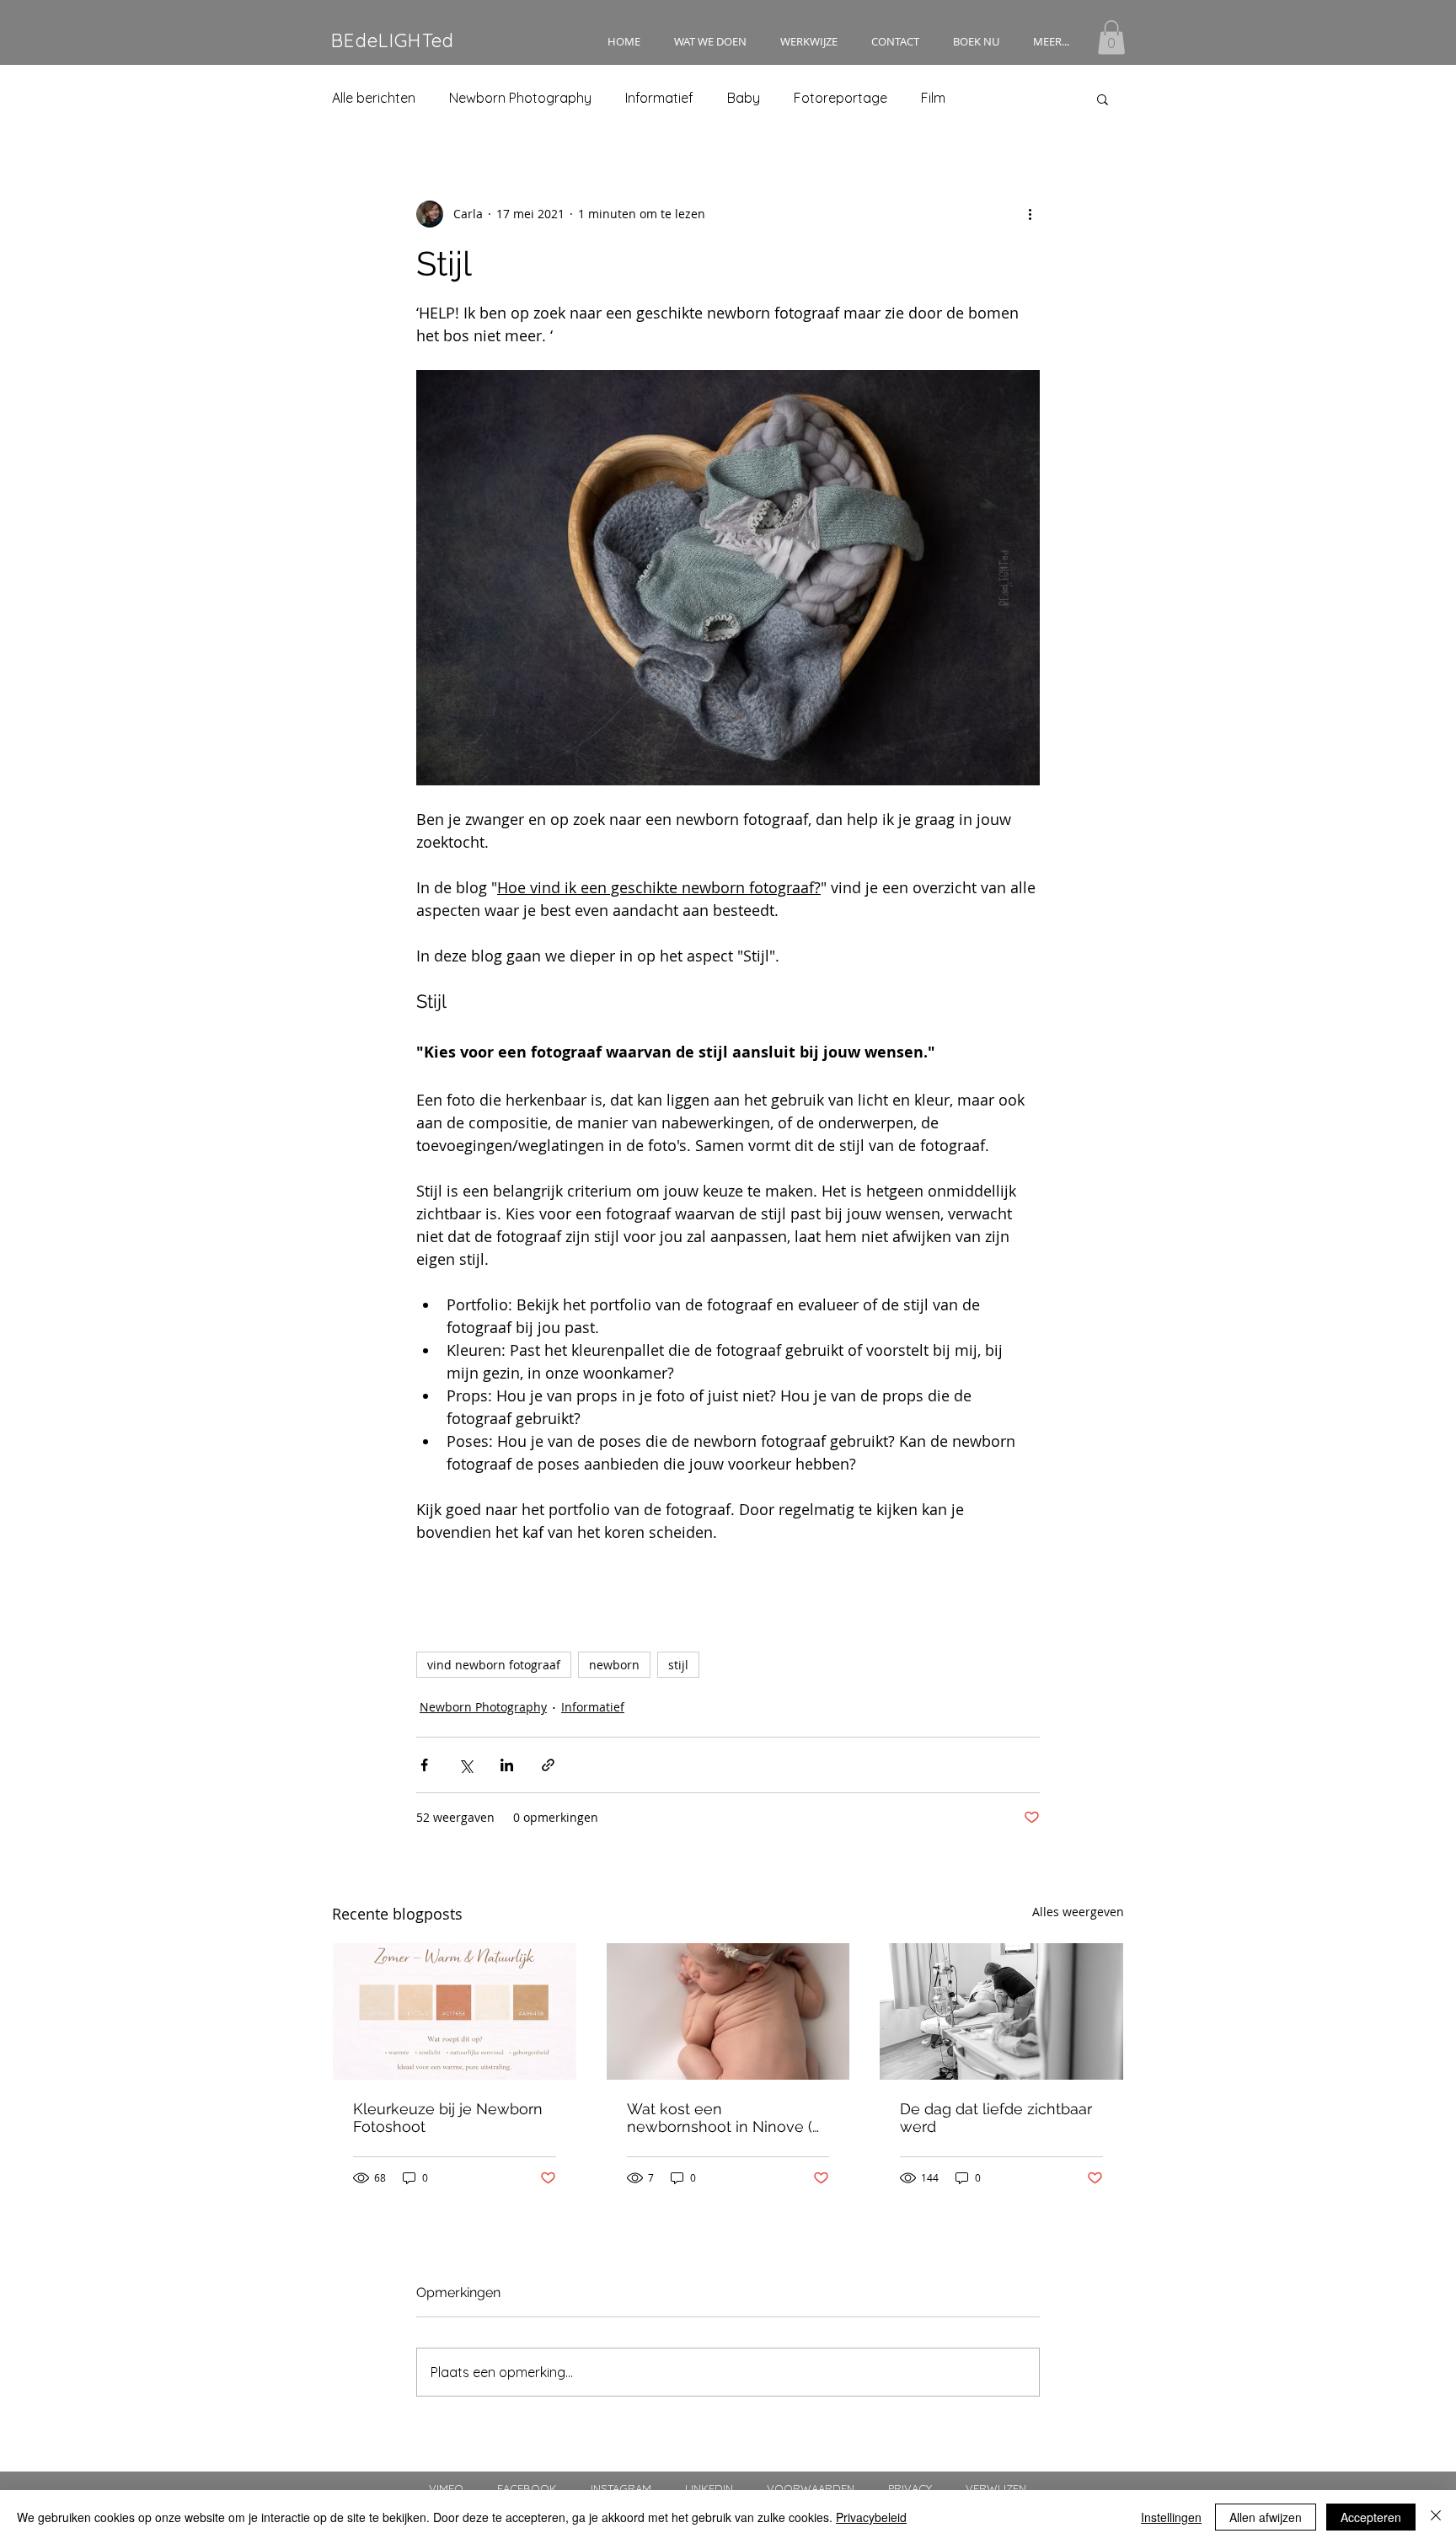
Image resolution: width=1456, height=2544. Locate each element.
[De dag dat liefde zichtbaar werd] (1001, 2011)
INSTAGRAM (638, 2488)
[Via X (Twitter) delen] (466, 1765)
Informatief (659, 98)
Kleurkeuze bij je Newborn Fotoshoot (448, 2118)
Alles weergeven (1078, 1912)
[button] (710, 41)
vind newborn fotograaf (494, 1665)
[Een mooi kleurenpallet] (455, 2011)
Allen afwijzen (1266, 2517)
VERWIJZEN (996, 2488)
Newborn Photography (520, 98)
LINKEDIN (709, 2488)
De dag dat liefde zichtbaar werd (996, 2118)
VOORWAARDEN (811, 2488)
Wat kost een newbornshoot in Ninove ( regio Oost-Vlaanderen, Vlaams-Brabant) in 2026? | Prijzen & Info (722, 2118)
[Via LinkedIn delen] (507, 1765)
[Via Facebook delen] (424, 1765)
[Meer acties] (1030, 214)
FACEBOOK (542, 2488)
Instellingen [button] (1171, 2517)
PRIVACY (910, 2488)
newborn (614, 1665)
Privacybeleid (871, 2517)
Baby (744, 98)
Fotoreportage (840, 98)
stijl (678, 1665)
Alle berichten (374, 98)
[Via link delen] (548, 1765)
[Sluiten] (1436, 2517)
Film (933, 98)
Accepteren (1371, 2517)
